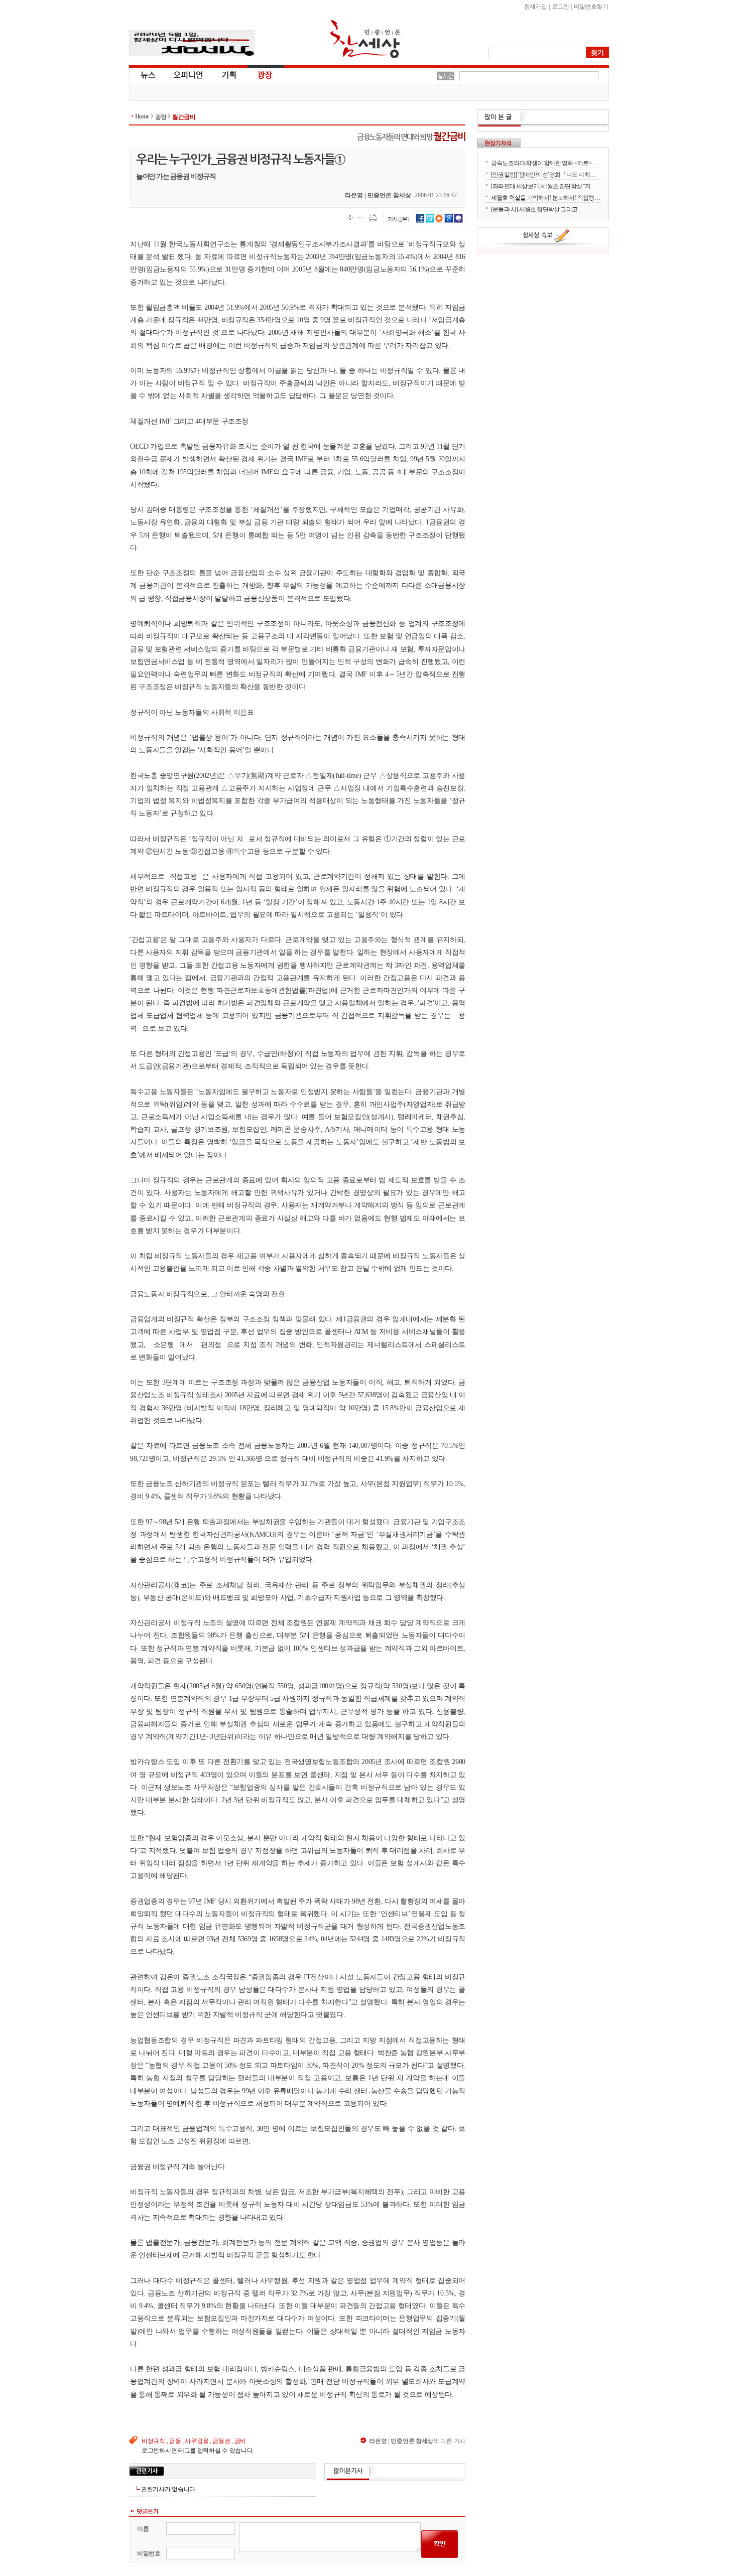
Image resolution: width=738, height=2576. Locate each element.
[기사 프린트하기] (373, 218)
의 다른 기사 (417, 2441)
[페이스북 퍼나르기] (420, 221)
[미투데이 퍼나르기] (459, 221)
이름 (143, 2529)
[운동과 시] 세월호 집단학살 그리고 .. (536, 209)
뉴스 (147, 74)
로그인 (560, 7)
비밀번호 (149, 2553)
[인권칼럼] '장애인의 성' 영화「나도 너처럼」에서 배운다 (546, 174)
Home (142, 116)
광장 (258, 74)
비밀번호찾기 (591, 7)
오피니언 (188, 74)
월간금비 (184, 117)
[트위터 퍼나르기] (430, 221)
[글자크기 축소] (361, 218)
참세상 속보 (546, 237)
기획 (229, 74)
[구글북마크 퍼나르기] (449, 221)
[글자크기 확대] (350, 218)
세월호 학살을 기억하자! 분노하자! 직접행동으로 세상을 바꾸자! (546, 197)
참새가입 (536, 7)
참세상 (365, 39)
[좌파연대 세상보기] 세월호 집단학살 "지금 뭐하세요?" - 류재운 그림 (546, 186)
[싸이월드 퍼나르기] (439, 221)
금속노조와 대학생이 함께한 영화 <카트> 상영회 (546, 163)
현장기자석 (499, 143)
